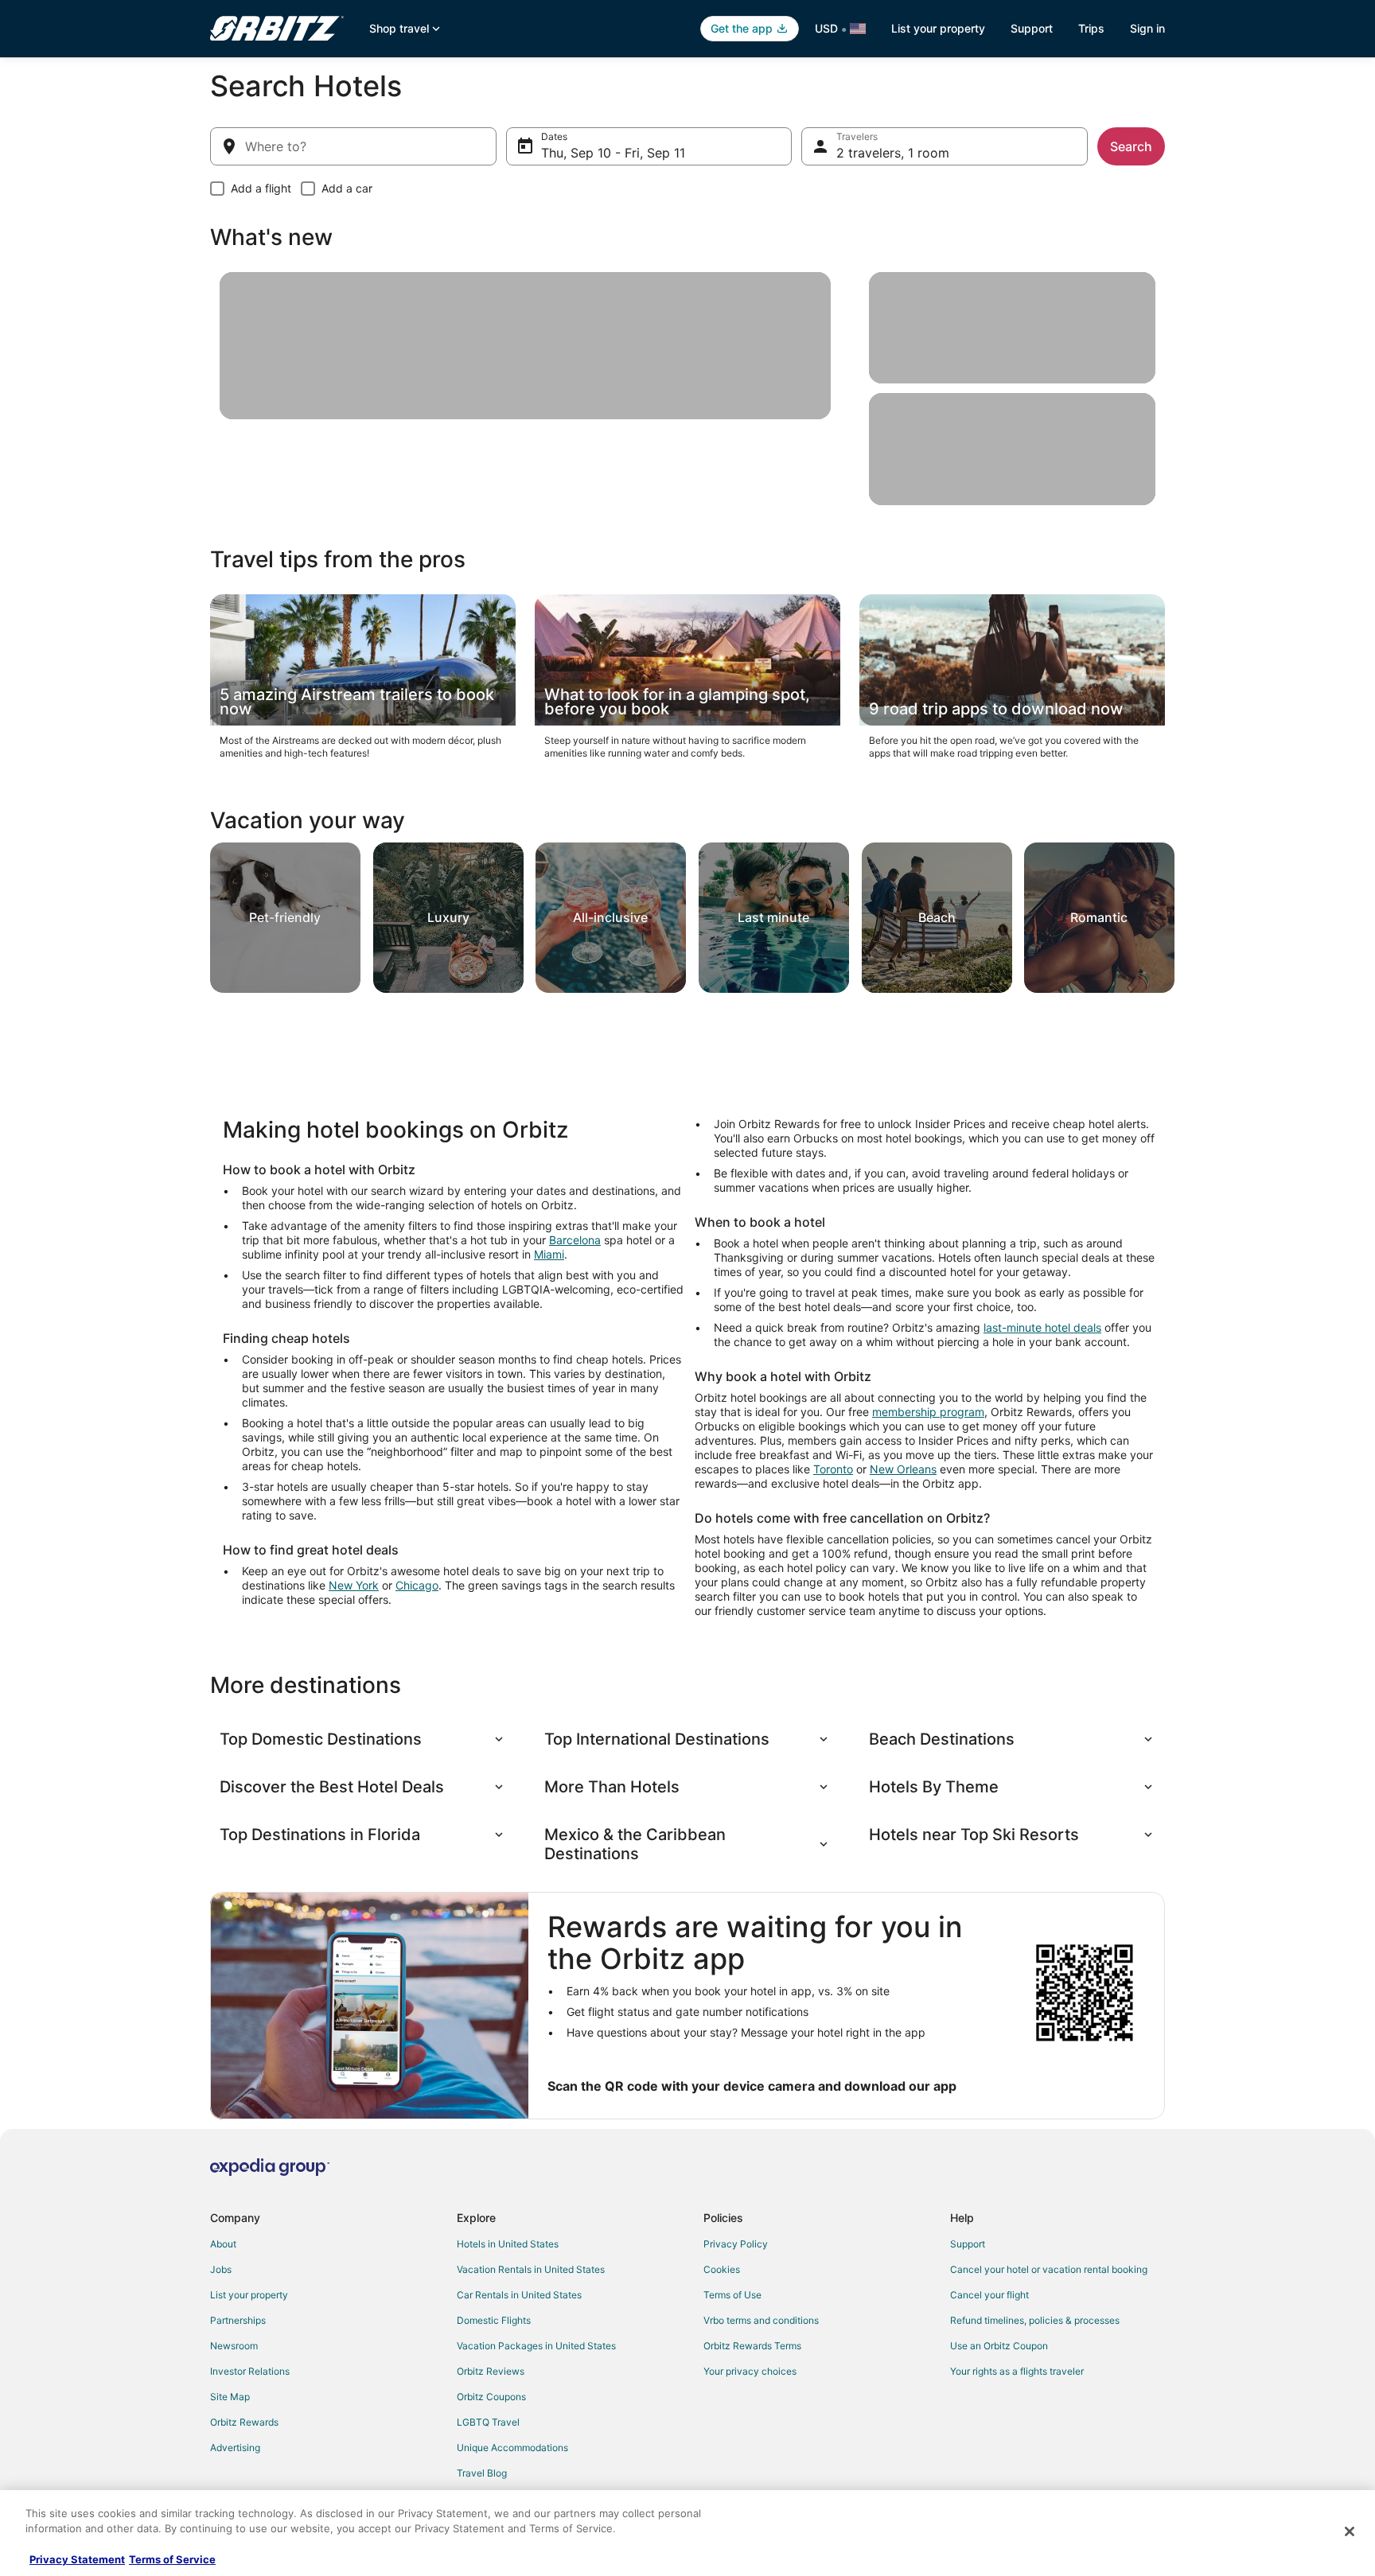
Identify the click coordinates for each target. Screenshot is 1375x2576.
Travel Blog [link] (482, 2473)
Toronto (833, 1469)
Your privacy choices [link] (750, 2371)
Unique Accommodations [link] (512, 2448)
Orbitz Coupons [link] (491, 2397)
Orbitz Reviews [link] (491, 2371)
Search (1131, 146)
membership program (928, 1412)
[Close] (1350, 2531)
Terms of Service (172, 2559)
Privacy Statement (77, 2559)
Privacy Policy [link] (736, 2244)
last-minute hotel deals (1042, 1327)
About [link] (223, 2244)
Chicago (417, 1585)
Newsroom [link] (234, 2346)
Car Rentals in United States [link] (519, 2295)
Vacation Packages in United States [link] (536, 2346)
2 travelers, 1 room (893, 153)
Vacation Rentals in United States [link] (531, 2269)
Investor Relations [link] (250, 2371)
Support (1032, 28)
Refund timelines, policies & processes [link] (1035, 2320)
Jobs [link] (221, 2269)
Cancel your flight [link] (989, 2295)
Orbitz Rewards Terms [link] (752, 2346)
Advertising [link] (235, 2448)
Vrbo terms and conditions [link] (761, 2320)
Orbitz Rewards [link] (244, 2422)
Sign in (1147, 28)
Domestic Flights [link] (494, 2320)
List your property (938, 28)
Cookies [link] (722, 2269)
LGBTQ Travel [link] (488, 2422)
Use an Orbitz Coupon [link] (999, 2346)
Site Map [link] (230, 2397)
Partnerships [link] (238, 2320)
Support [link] (968, 2244)
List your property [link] (249, 2295)
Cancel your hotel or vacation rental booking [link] (1049, 2269)
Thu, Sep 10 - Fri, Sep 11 (613, 153)
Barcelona (575, 1240)
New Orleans (903, 1469)
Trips (1091, 28)
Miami (549, 1254)
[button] (363, 1739)
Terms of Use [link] (732, 2295)
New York (354, 1585)
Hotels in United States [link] (508, 2244)
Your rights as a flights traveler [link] (1017, 2371)
